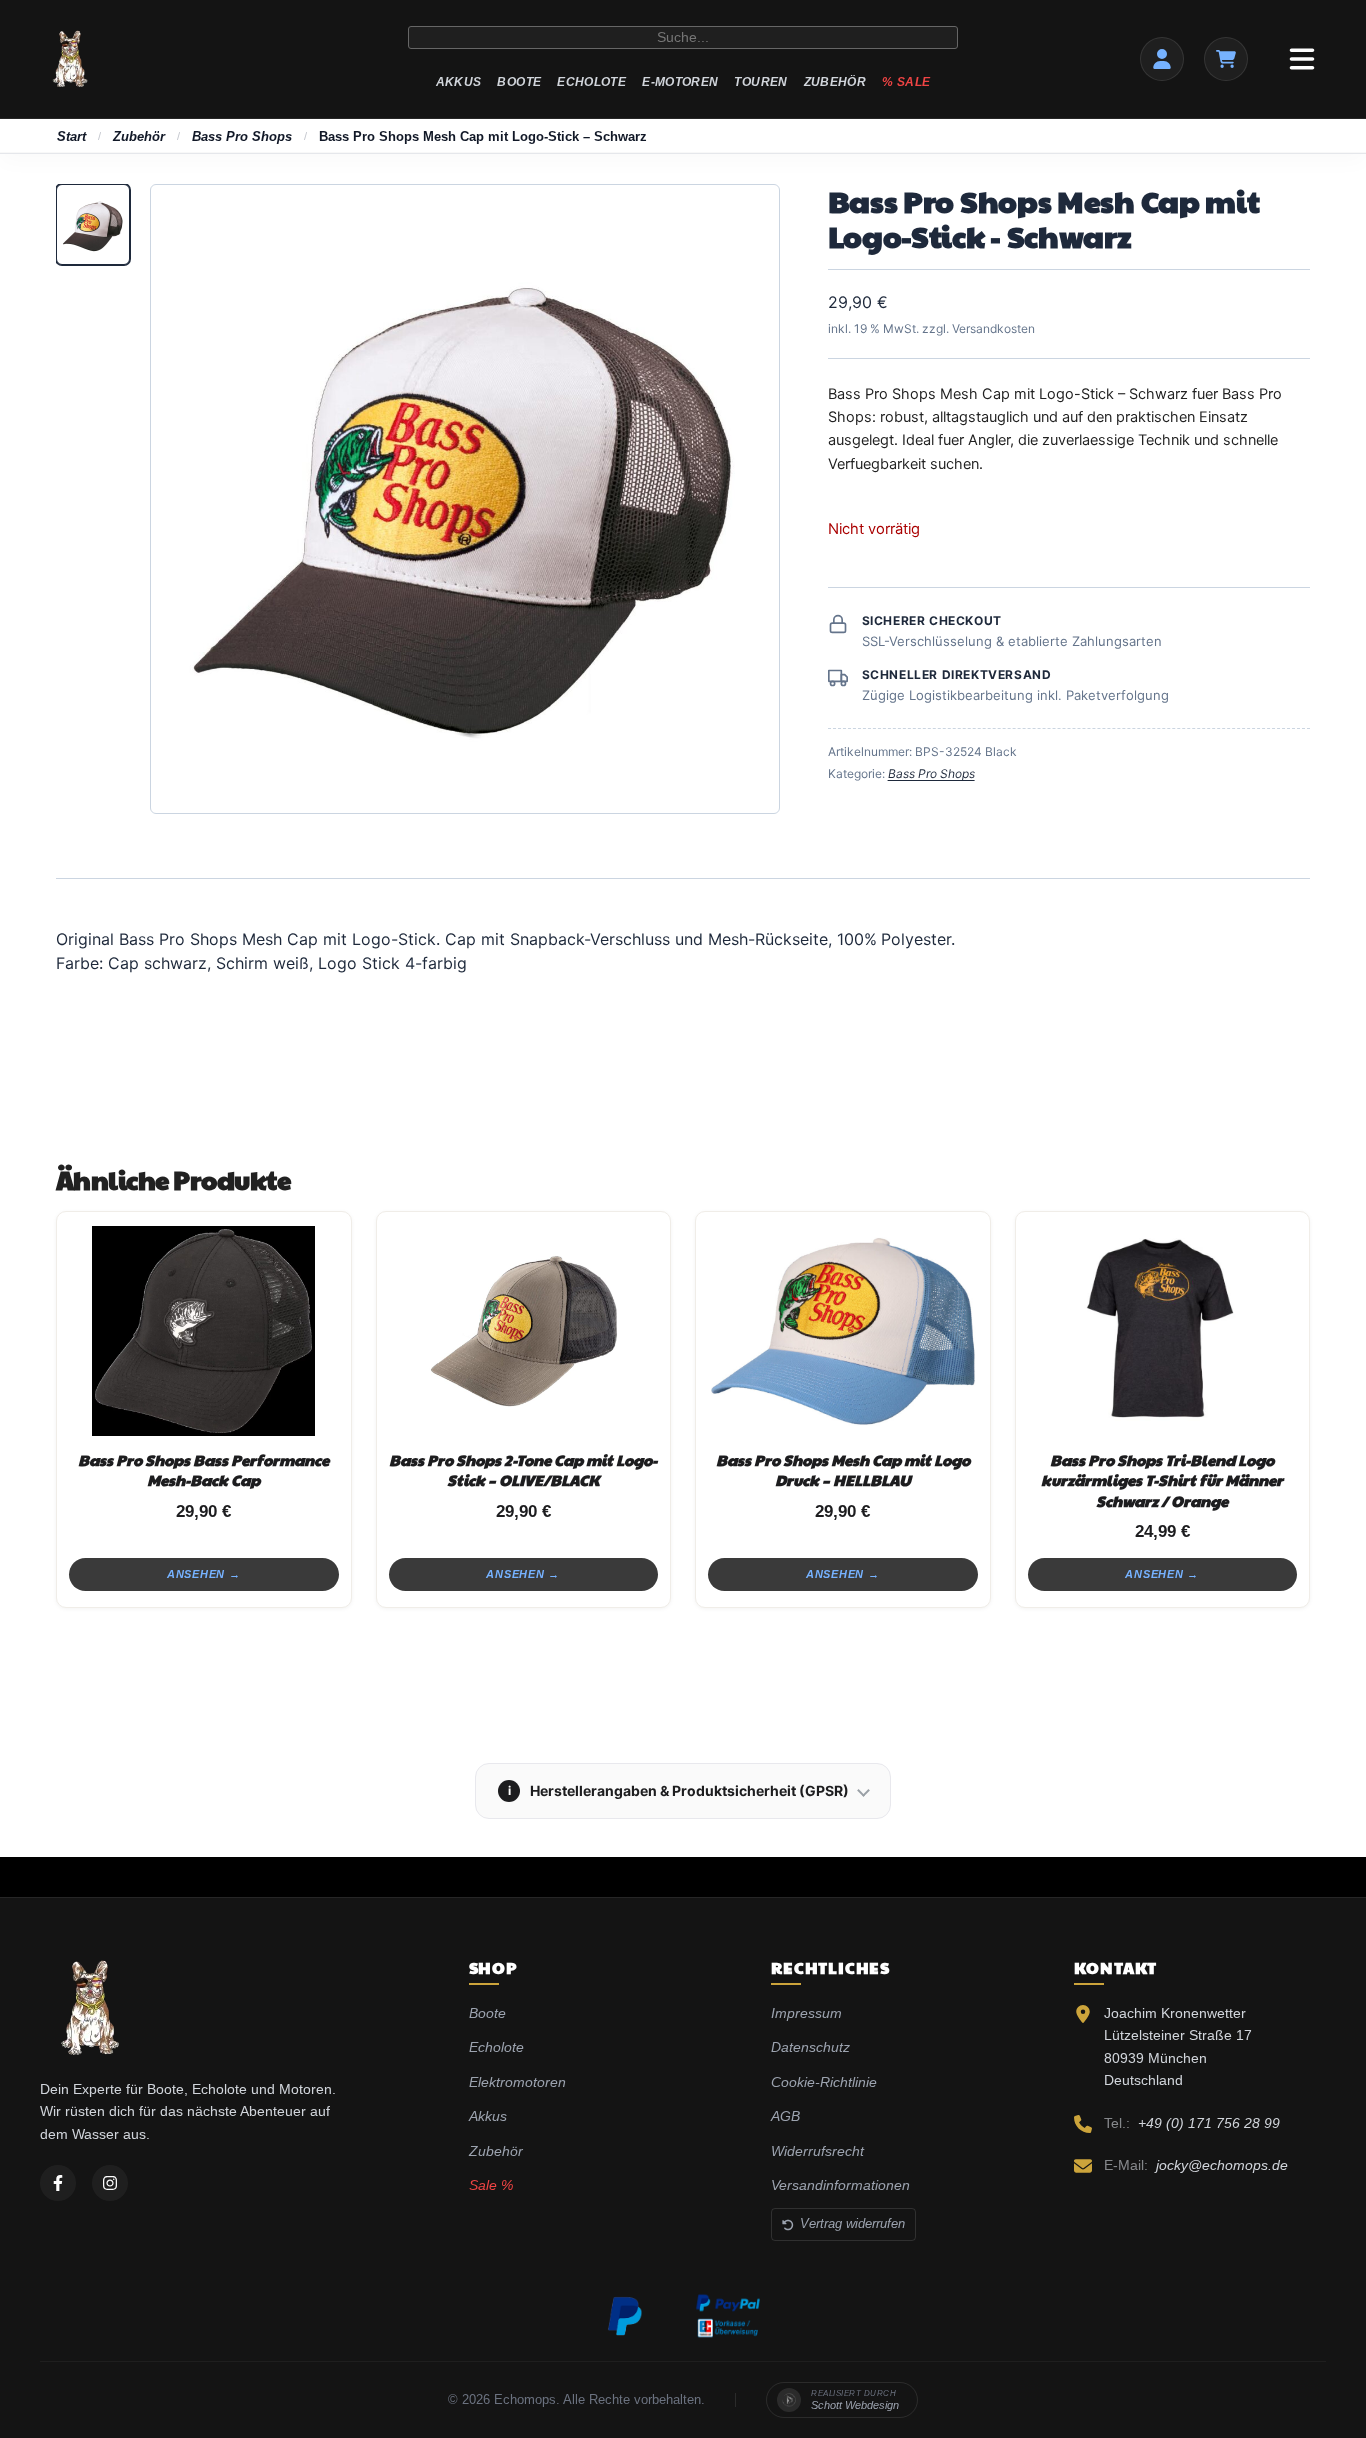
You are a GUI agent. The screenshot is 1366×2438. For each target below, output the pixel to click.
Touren (760, 82)
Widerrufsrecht (817, 2151)
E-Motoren (680, 82)
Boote (519, 82)
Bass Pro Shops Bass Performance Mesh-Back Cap (203, 1469)
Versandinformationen (840, 2185)
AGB (785, 2116)
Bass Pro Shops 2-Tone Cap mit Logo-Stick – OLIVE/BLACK (523, 1469)
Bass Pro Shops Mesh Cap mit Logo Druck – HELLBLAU (843, 1469)
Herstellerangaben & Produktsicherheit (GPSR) (679, 1790)
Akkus (459, 82)
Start (71, 136)
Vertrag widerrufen (852, 2223)
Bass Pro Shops (242, 136)
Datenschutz (810, 2047)
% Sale (906, 82)
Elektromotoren (517, 2082)
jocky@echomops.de (1222, 2165)
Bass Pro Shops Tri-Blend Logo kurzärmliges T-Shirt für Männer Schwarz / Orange (1162, 1480)
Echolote (591, 82)
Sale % (491, 2185)
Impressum (806, 2013)
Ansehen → (204, 1574)
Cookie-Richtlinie (824, 2082)
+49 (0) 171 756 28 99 (1209, 2123)
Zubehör (835, 82)
